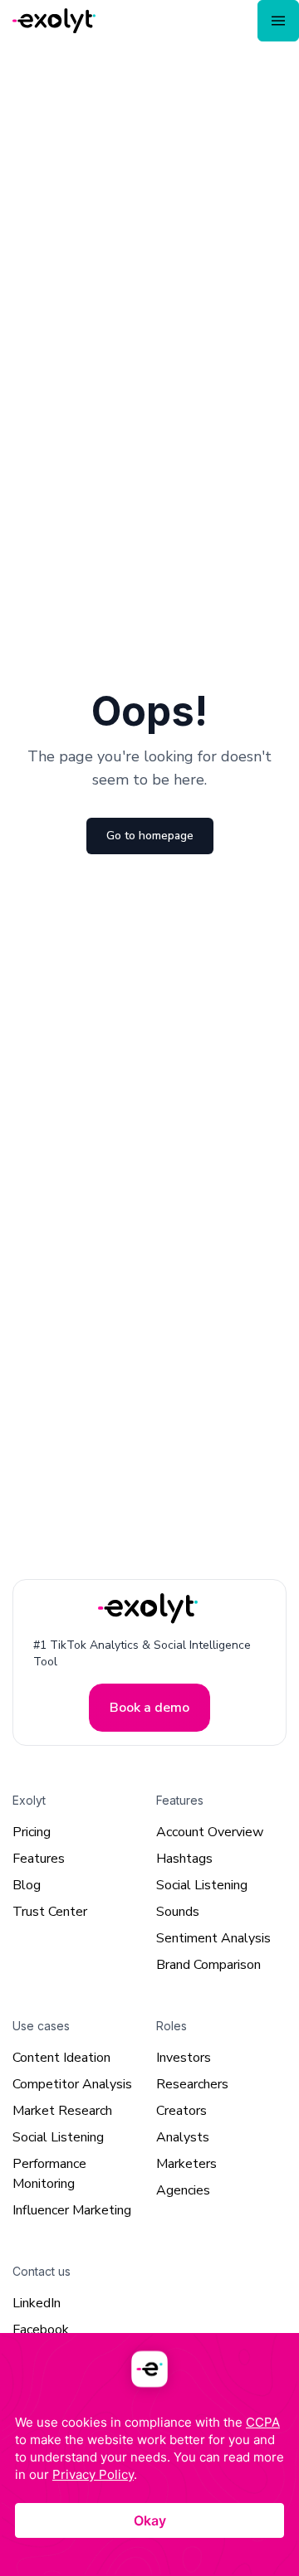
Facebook (41, 2329)
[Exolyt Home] (149, 1609)
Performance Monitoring (49, 2173)
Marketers (186, 2163)
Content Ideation (61, 2057)
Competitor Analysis (72, 2083)
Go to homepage (150, 836)
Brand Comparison (208, 1964)
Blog (27, 1884)
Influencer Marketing (72, 2209)
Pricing (32, 1831)
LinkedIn (37, 2302)
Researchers (192, 2083)
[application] (149, 2454)
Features (39, 1858)
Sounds (178, 1911)
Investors (184, 2057)
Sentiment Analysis (213, 1937)
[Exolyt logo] (54, 21)
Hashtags (184, 1858)
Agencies (183, 2190)
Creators (181, 2110)
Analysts (183, 2136)
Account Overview (210, 1831)
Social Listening (202, 1884)
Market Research (62, 2110)
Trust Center (50, 1911)
